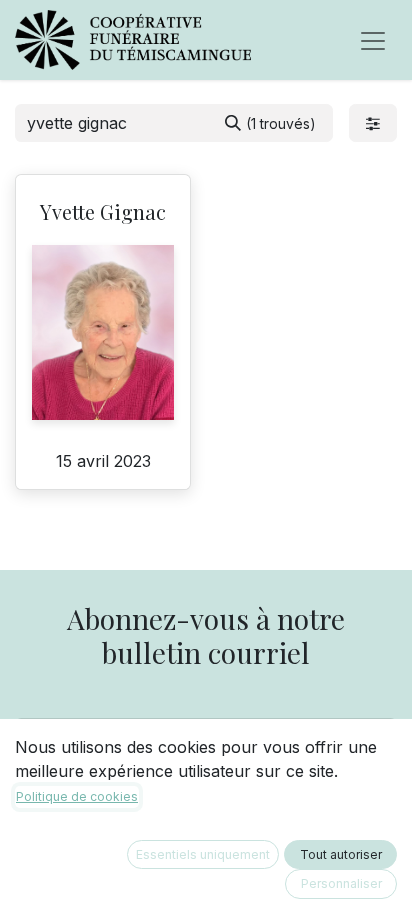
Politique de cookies (77, 796)
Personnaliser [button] (341, 883)
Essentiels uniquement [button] (203, 854)
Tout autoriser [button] (341, 854)
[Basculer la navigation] (373, 40)
